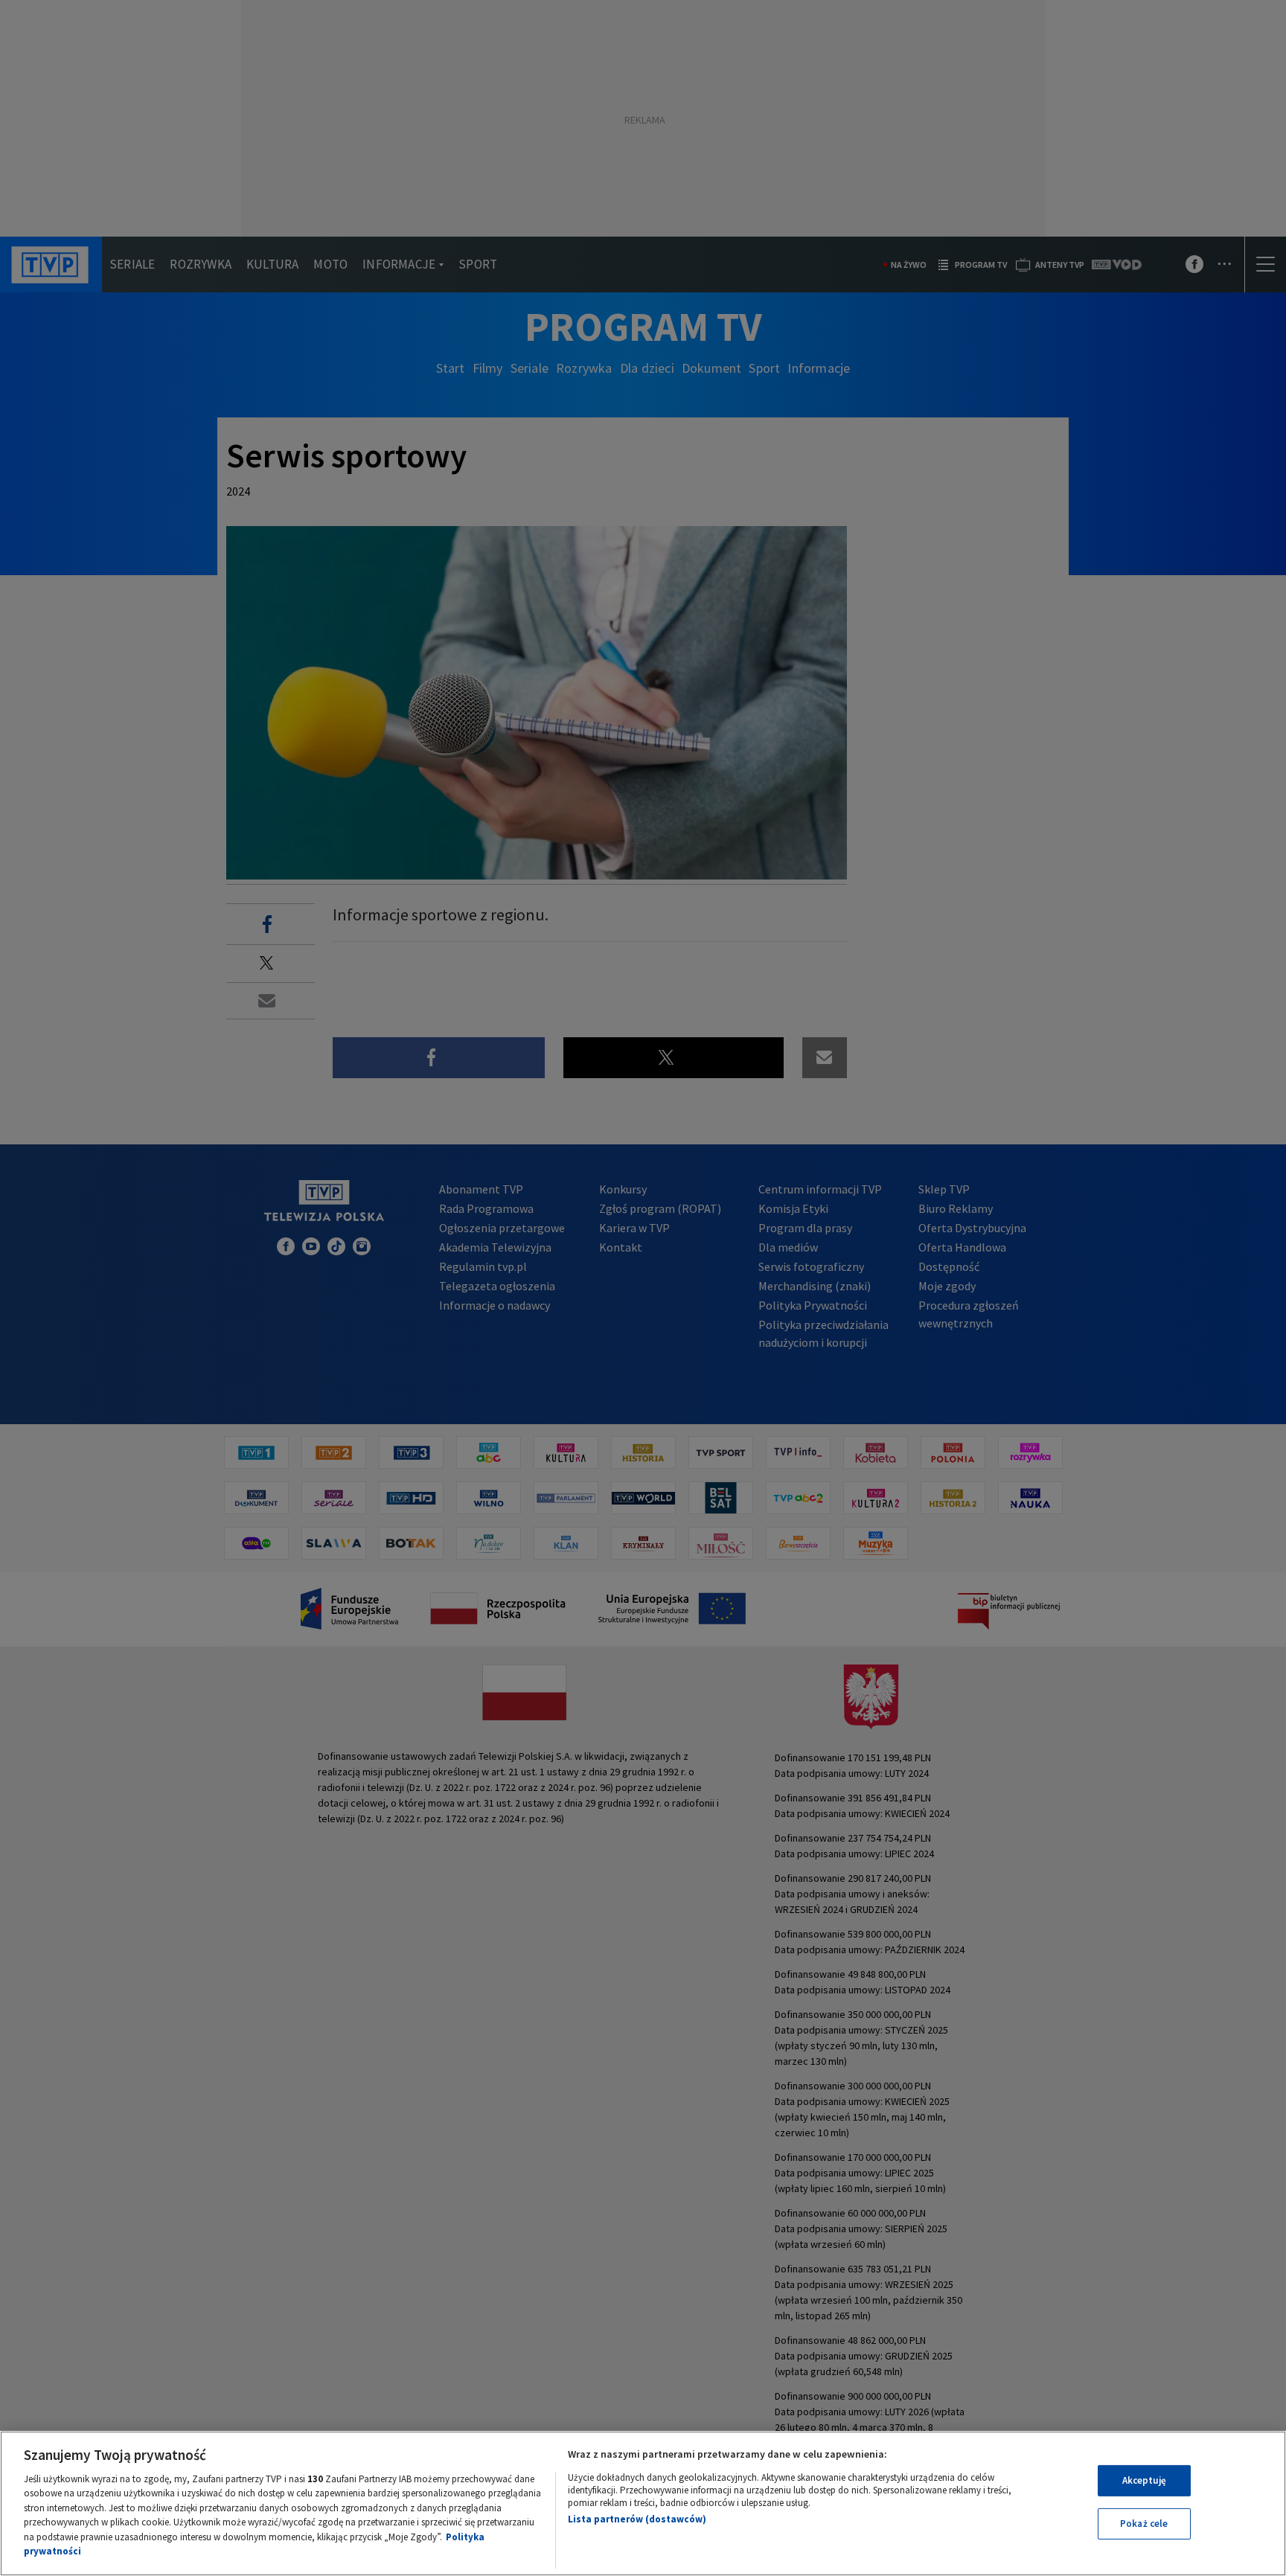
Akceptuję (1144, 2480)
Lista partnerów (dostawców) (637, 2519)
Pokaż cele (1144, 2524)
